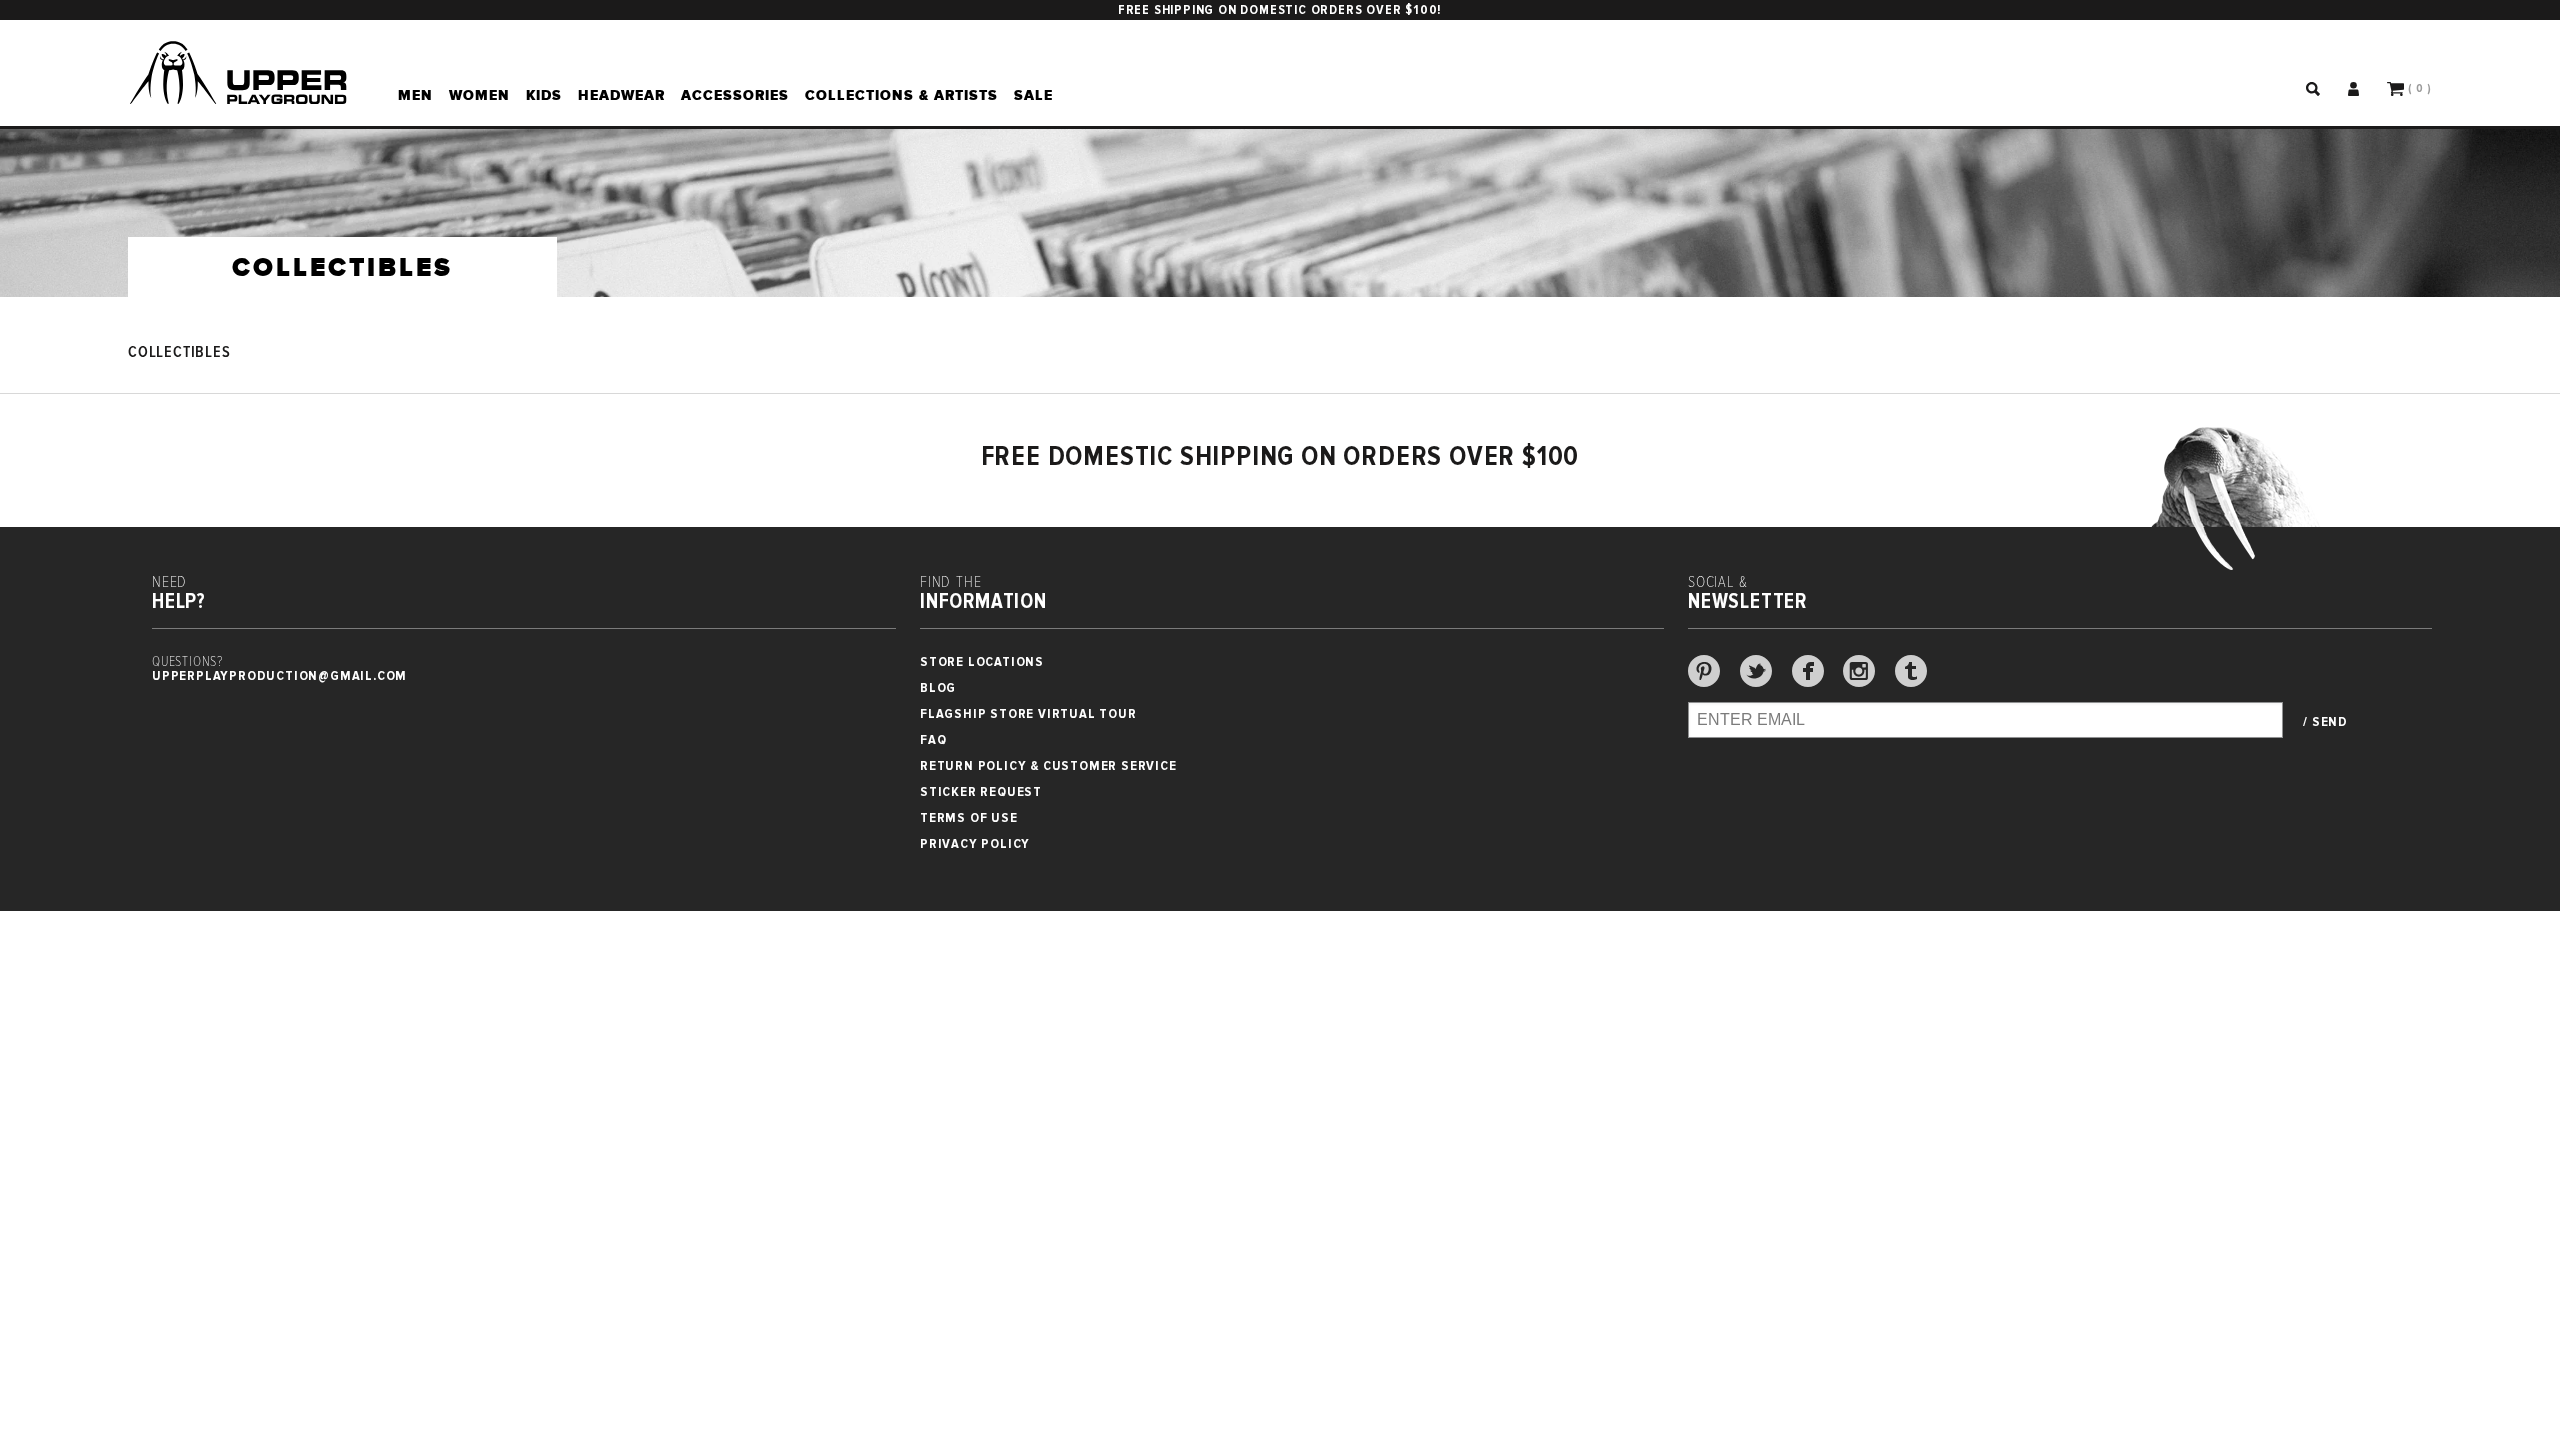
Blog (938, 687)
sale (1033, 95)
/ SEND (2325, 722)
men (415, 95)
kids (544, 95)
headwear (621, 95)
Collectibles (179, 352)
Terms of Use (969, 817)
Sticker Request (981, 791)
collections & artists (901, 95)
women (479, 95)
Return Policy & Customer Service (1048, 765)
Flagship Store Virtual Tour (1028, 713)
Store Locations (982, 661)
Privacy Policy (975, 843)
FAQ (933, 739)
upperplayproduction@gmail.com (279, 675)
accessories (735, 95)
